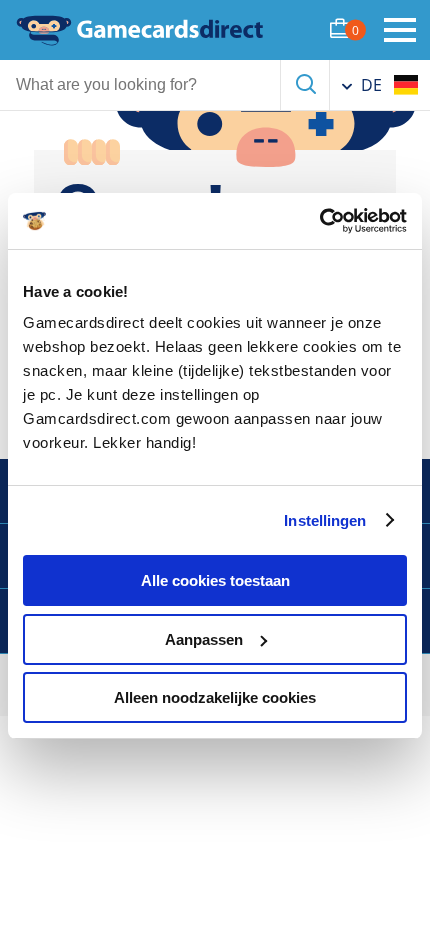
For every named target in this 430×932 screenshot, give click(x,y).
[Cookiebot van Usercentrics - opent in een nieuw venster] (319, 221)
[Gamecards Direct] (140, 30)
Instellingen (325, 520)
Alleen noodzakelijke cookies (215, 697)
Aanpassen (204, 639)
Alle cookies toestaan (215, 580)
